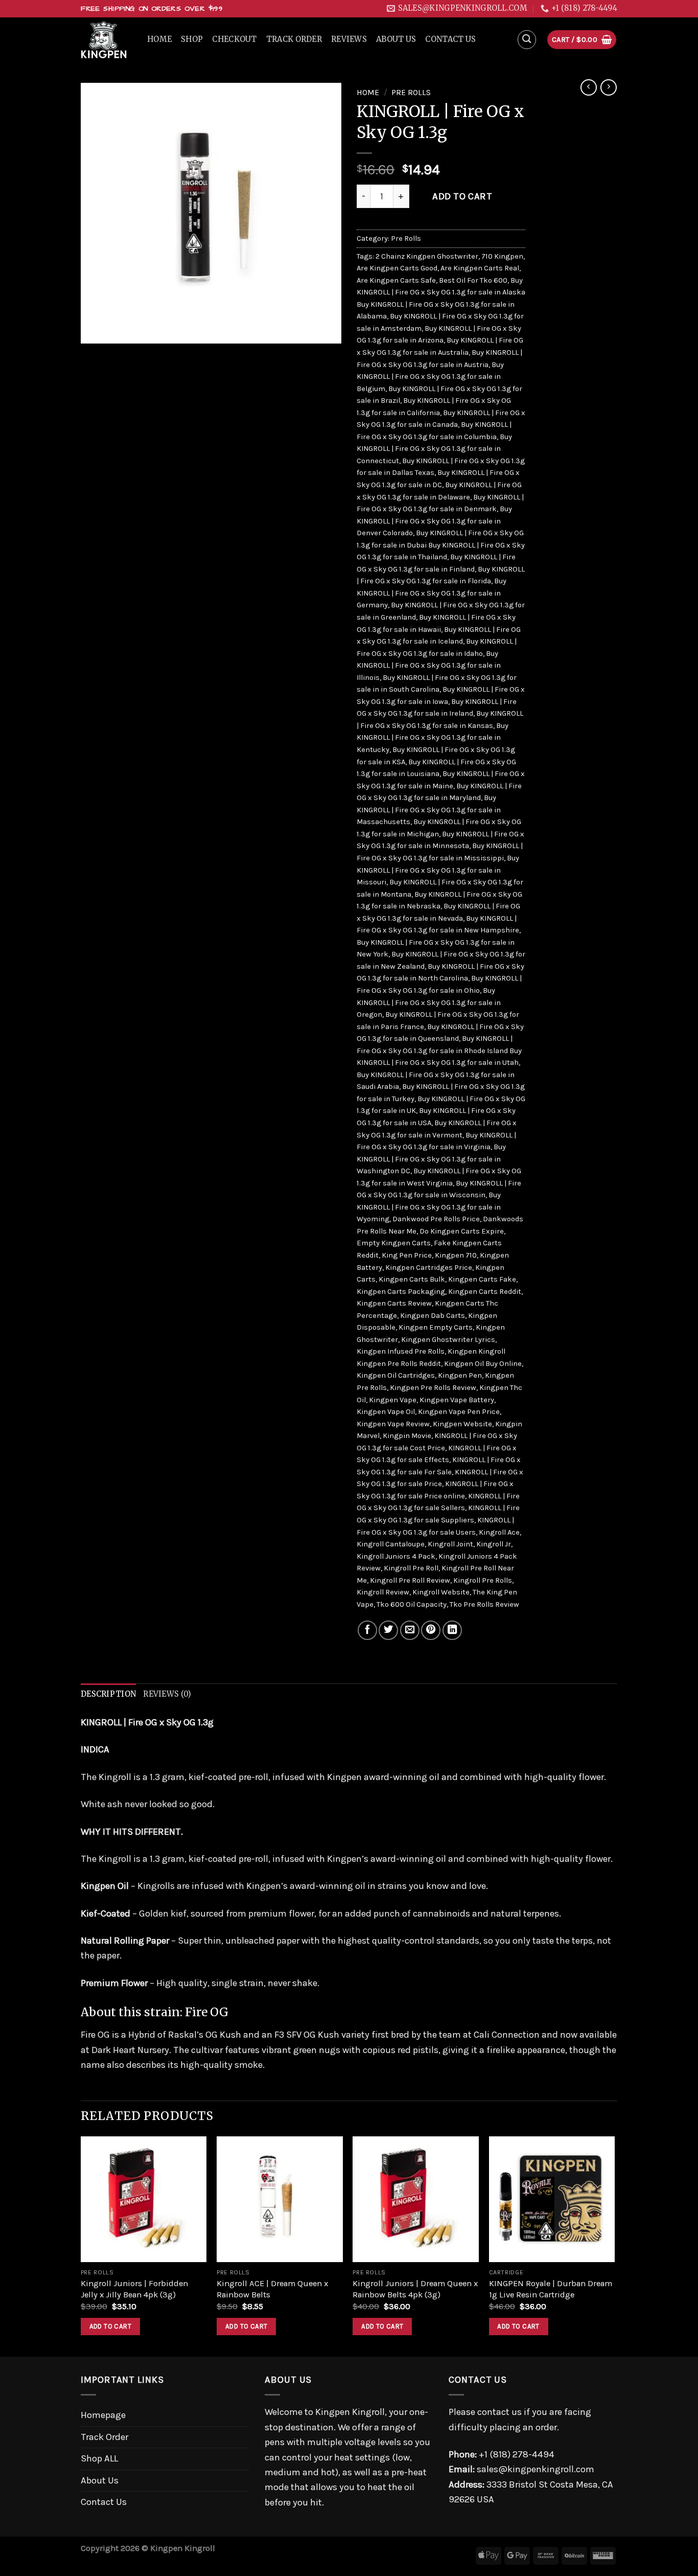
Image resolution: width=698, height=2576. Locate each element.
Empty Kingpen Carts (394, 1243)
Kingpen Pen (460, 1375)
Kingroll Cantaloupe (391, 1544)
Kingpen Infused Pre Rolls (401, 1351)
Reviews (349, 39)
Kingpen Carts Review (394, 1303)
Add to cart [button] (110, 2326)
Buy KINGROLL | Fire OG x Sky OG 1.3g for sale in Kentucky (433, 738)
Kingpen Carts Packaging (401, 1292)
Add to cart (462, 196)
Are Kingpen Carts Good (397, 268)
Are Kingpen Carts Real (480, 268)
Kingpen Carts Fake (482, 1279)
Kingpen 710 (456, 1255)
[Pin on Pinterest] (431, 1630)
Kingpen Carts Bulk (412, 1279)
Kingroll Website (441, 1592)
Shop (192, 39)
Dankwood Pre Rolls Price (436, 1219)
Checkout (234, 39)
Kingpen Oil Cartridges (396, 1375)
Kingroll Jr (494, 1544)
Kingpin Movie (407, 1436)
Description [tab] (108, 1694)
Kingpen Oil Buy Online (483, 1364)
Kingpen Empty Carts (436, 1327)
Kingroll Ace (499, 1532)
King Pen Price (407, 1255)
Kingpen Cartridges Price (429, 1268)
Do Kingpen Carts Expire (462, 1231)
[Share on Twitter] (388, 1630)
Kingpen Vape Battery (457, 1400)
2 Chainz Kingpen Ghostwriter (427, 256)
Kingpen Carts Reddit (485, 1292)
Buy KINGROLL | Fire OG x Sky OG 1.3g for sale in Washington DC (431, 1159)
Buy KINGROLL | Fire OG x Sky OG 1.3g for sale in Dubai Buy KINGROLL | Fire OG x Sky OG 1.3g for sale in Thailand (441, 545)
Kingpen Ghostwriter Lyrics (448, 1340)
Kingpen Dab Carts (433, 1316)
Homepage (103, 2415)
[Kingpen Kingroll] (106, 40)
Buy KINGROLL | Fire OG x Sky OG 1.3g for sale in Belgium (430, 377)
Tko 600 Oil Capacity (412, 1604)
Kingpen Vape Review (393, 1424)
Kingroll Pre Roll (411, 1568)
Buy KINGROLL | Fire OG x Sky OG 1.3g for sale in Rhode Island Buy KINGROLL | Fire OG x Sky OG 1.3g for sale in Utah (439, 1051)
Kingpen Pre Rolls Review (433, 1388)
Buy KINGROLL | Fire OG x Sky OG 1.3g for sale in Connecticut (434, 449)
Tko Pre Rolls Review (484, 1604)
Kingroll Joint (450, 1544)
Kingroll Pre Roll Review (410, 1580)
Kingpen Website (462, 1424)
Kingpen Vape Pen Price (459, 1412)
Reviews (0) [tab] (167, 1694)
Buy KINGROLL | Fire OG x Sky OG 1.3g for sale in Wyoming (429, 1207)
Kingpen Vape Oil (386, 1412)
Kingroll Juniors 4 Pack (396, 1556)
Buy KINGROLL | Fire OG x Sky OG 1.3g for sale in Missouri (438, 870)
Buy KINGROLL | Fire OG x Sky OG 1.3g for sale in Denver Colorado (434, 521)
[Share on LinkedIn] (452, 1630)
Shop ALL (99, 2458)
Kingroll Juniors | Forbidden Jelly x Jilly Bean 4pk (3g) (134, 2289)
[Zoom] (96, 329)
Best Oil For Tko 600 (473, 280)
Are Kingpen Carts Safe (396, 280)
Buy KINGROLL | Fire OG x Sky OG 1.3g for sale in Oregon (429, 1002)
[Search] (527, 40)
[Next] (614, 2246)
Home (159, 39)
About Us (396, 39)
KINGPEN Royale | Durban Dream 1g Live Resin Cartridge (551, 2289)
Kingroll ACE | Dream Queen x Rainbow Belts (272, 2289)
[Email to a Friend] (410, 1630)
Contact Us (450, 39)
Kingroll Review (383, 1592)
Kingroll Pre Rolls (483, 1580)
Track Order (294, 39)
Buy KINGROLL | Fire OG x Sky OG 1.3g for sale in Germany (432, 593)
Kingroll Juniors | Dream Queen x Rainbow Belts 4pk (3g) (415, 2289)
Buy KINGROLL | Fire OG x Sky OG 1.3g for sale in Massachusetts (429, 810)
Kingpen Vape (393, 1400)
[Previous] (81, 2246)
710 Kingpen (502, 256)
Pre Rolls (411, 93)
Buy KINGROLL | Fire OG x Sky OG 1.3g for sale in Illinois (429, 666)
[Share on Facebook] (367, 1630)
